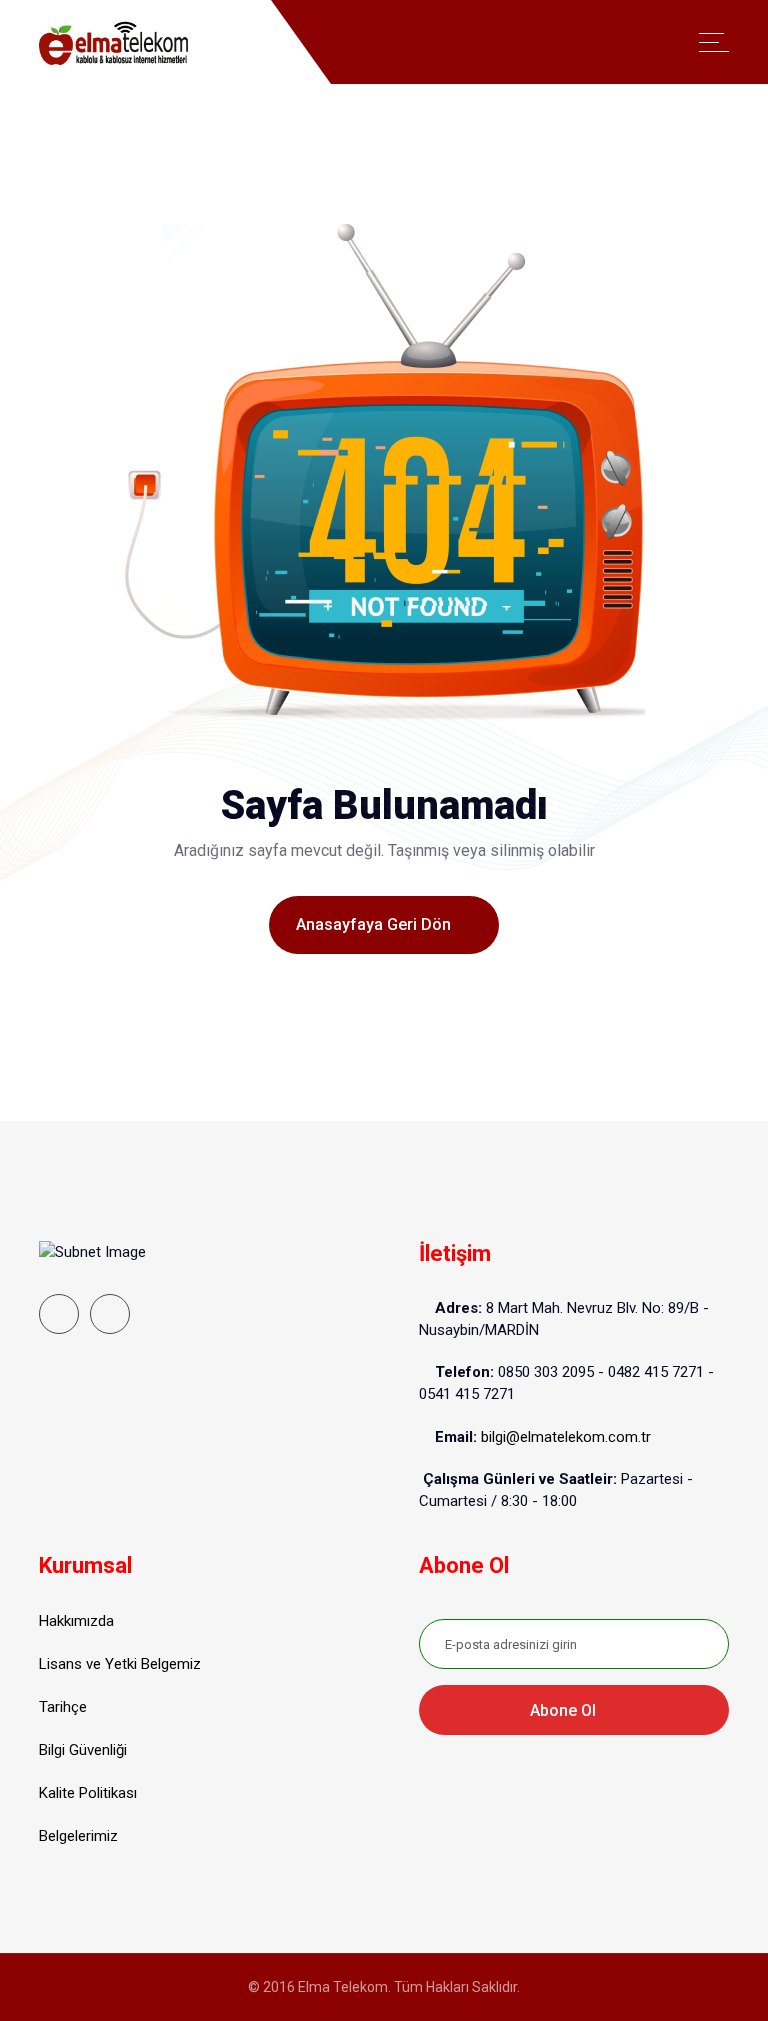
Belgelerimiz (78, 1836)
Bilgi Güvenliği (83, 1750)
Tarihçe (63, 1707)
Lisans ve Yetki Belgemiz (120, 1664)
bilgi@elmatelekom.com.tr (566, 1437)
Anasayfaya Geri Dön (375, 924)
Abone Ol (565, 1710)
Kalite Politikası (88, 1793)
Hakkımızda (76, 1621)
